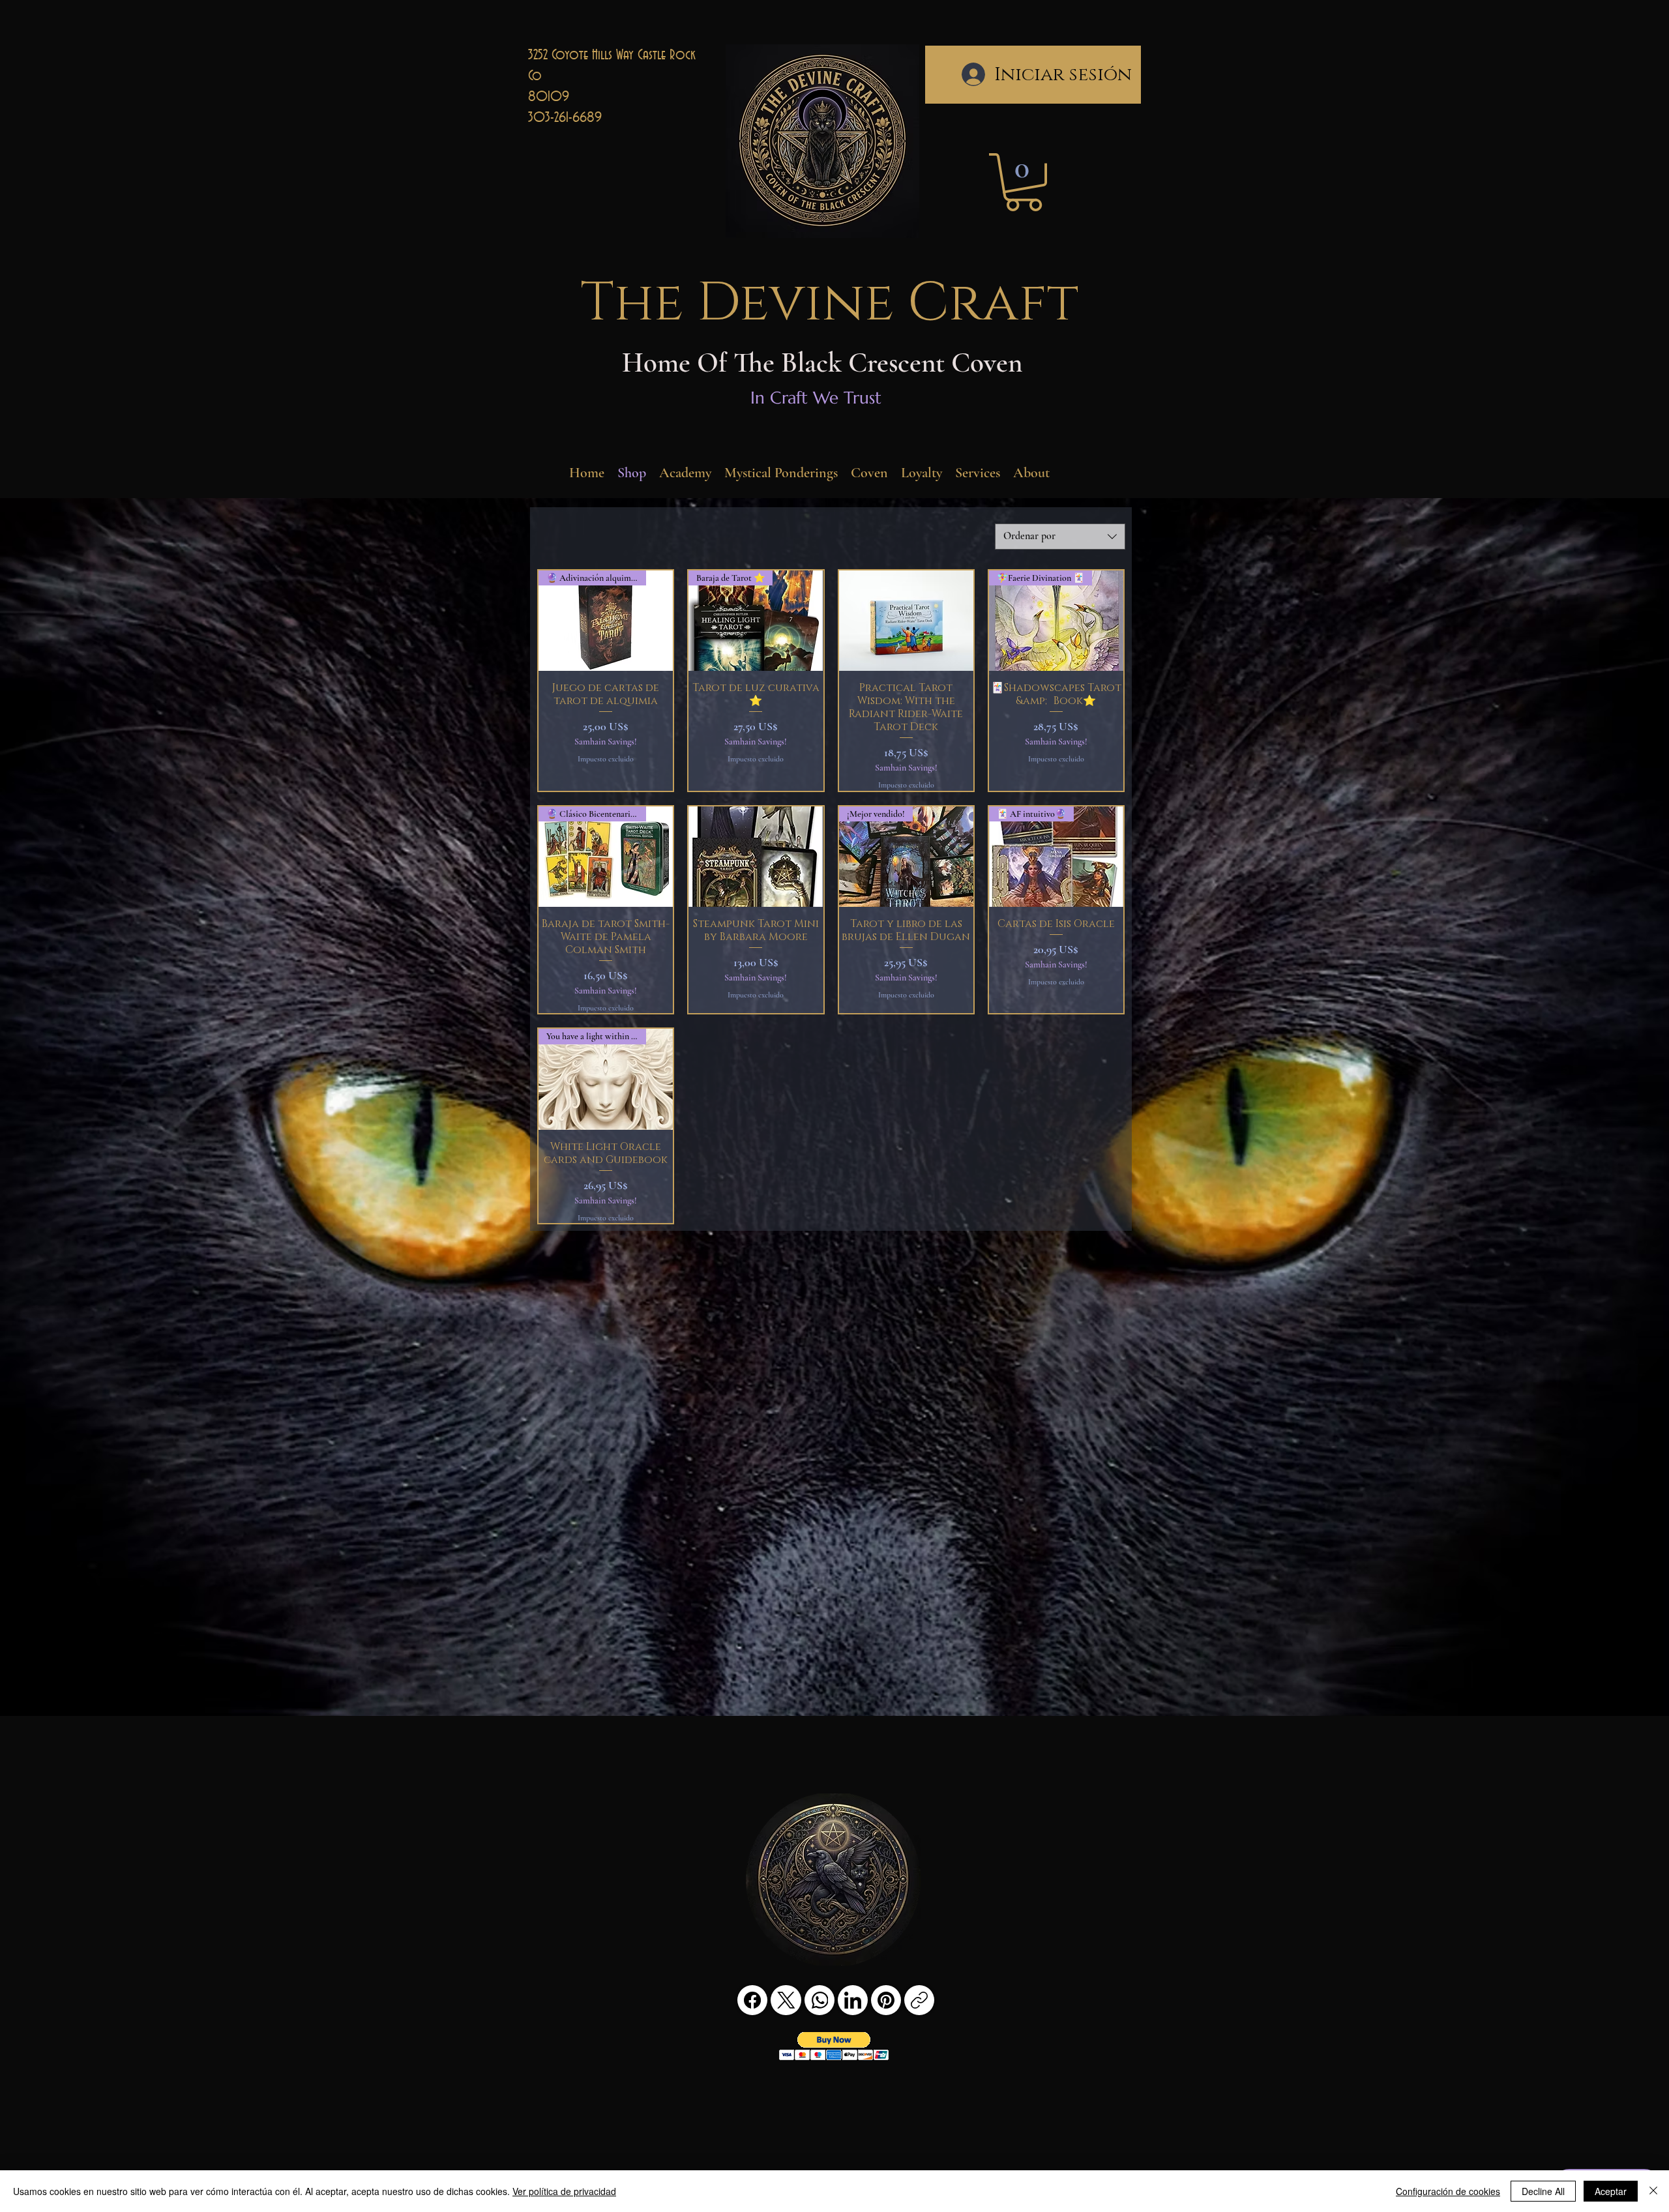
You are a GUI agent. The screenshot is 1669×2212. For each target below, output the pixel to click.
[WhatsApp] (820, 2000)
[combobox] (1060, 537)
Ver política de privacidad (564, 2191)
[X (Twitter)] (786, 2000)
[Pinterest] (886, 2000)
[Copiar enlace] (919, 2000)
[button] (1024, 182)
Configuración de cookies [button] (1448, 2191)
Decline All (1543, 2191)
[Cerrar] (1653, 2191)
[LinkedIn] (853, 2000)
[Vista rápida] (906, 621)
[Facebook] (752, 2000)
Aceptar (1611, 2191)
